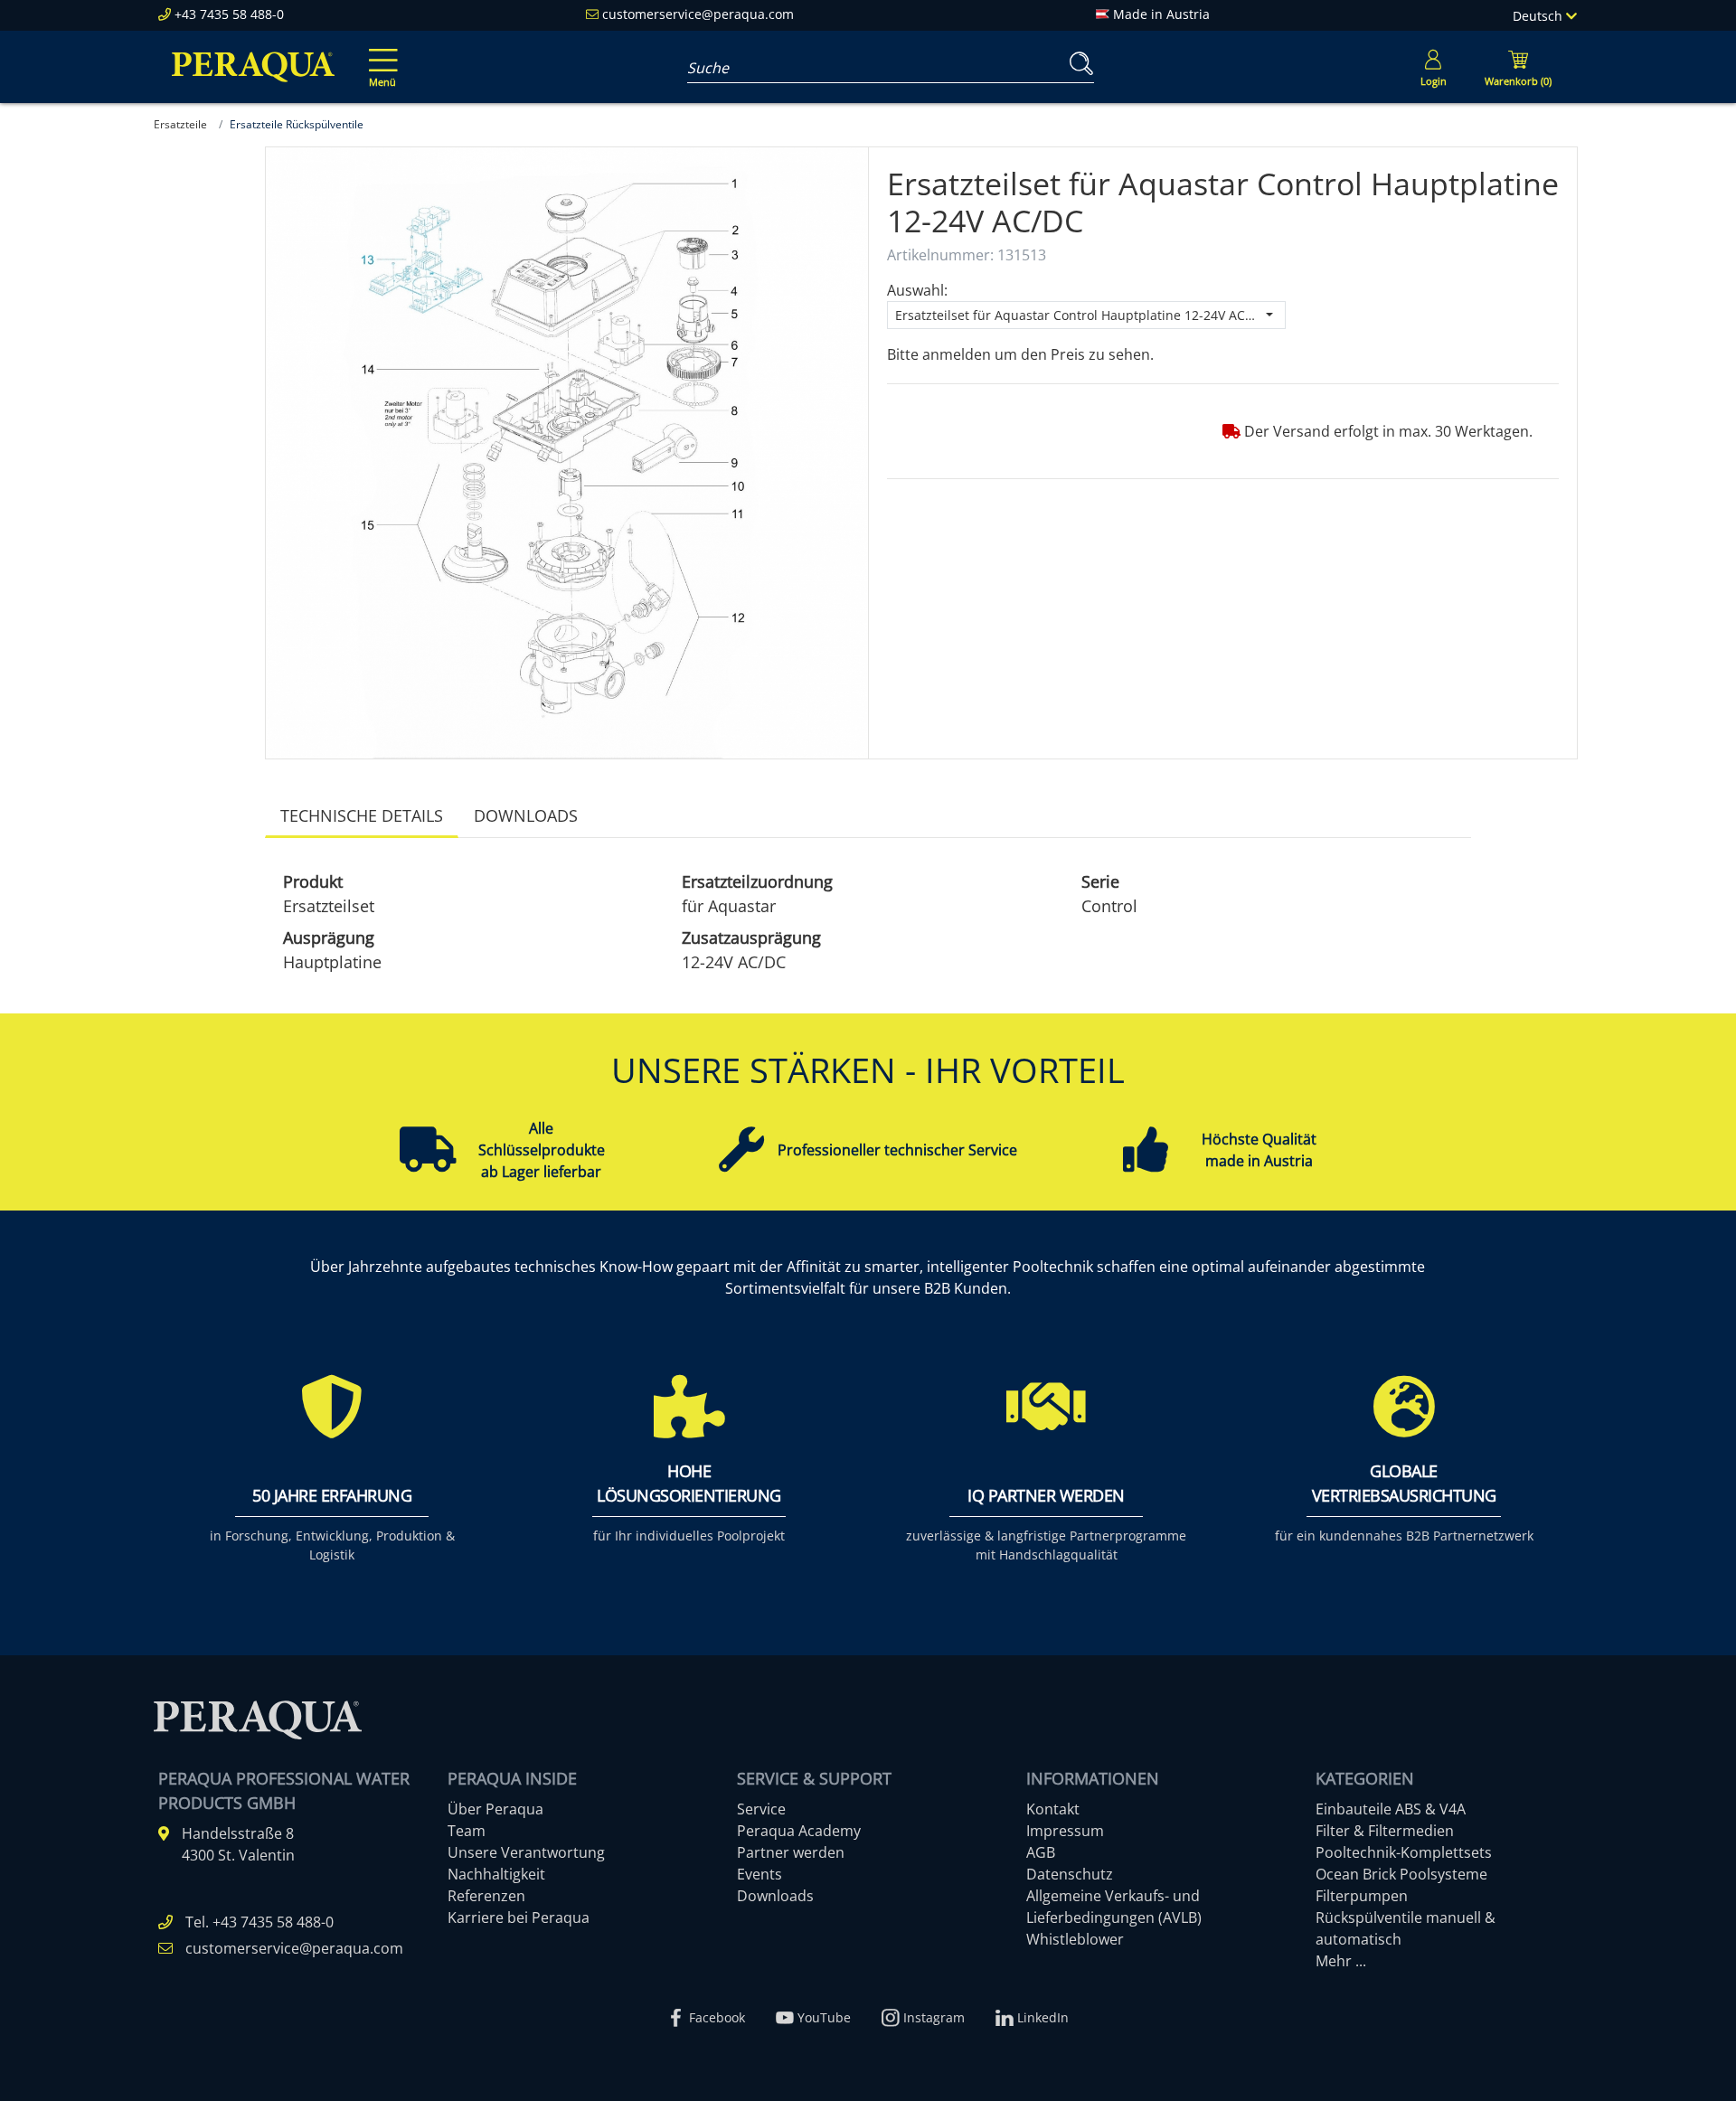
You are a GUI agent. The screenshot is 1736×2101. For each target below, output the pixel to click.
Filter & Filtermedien (1385, 1831)
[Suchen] (1078, 64)
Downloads (526, 815)
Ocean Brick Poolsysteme (1401, 1874)
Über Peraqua (495, 1809)
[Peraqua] (253, 67)
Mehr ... (1341, 1961)
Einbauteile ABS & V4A (1391, 1809)
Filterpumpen (1362, 1896)
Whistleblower (1075, 1939)
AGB (1041, 1852)
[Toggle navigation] (380, 55)
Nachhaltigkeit (496, 1874)
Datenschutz (1070, 1874)
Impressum (1065, 1831)
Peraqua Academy (799, 1831)
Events (759, 1874)
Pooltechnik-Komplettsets (1404, 1852)
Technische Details (362, 815)
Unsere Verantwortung (526, 1852)
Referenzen (486, 1896)
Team (467, 1831)
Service (761, 1809)
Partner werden (791, 1852)
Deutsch (1539, 16)
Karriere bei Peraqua (519, 1917)
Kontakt (1053, 1809)
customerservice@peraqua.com (698, 14)
